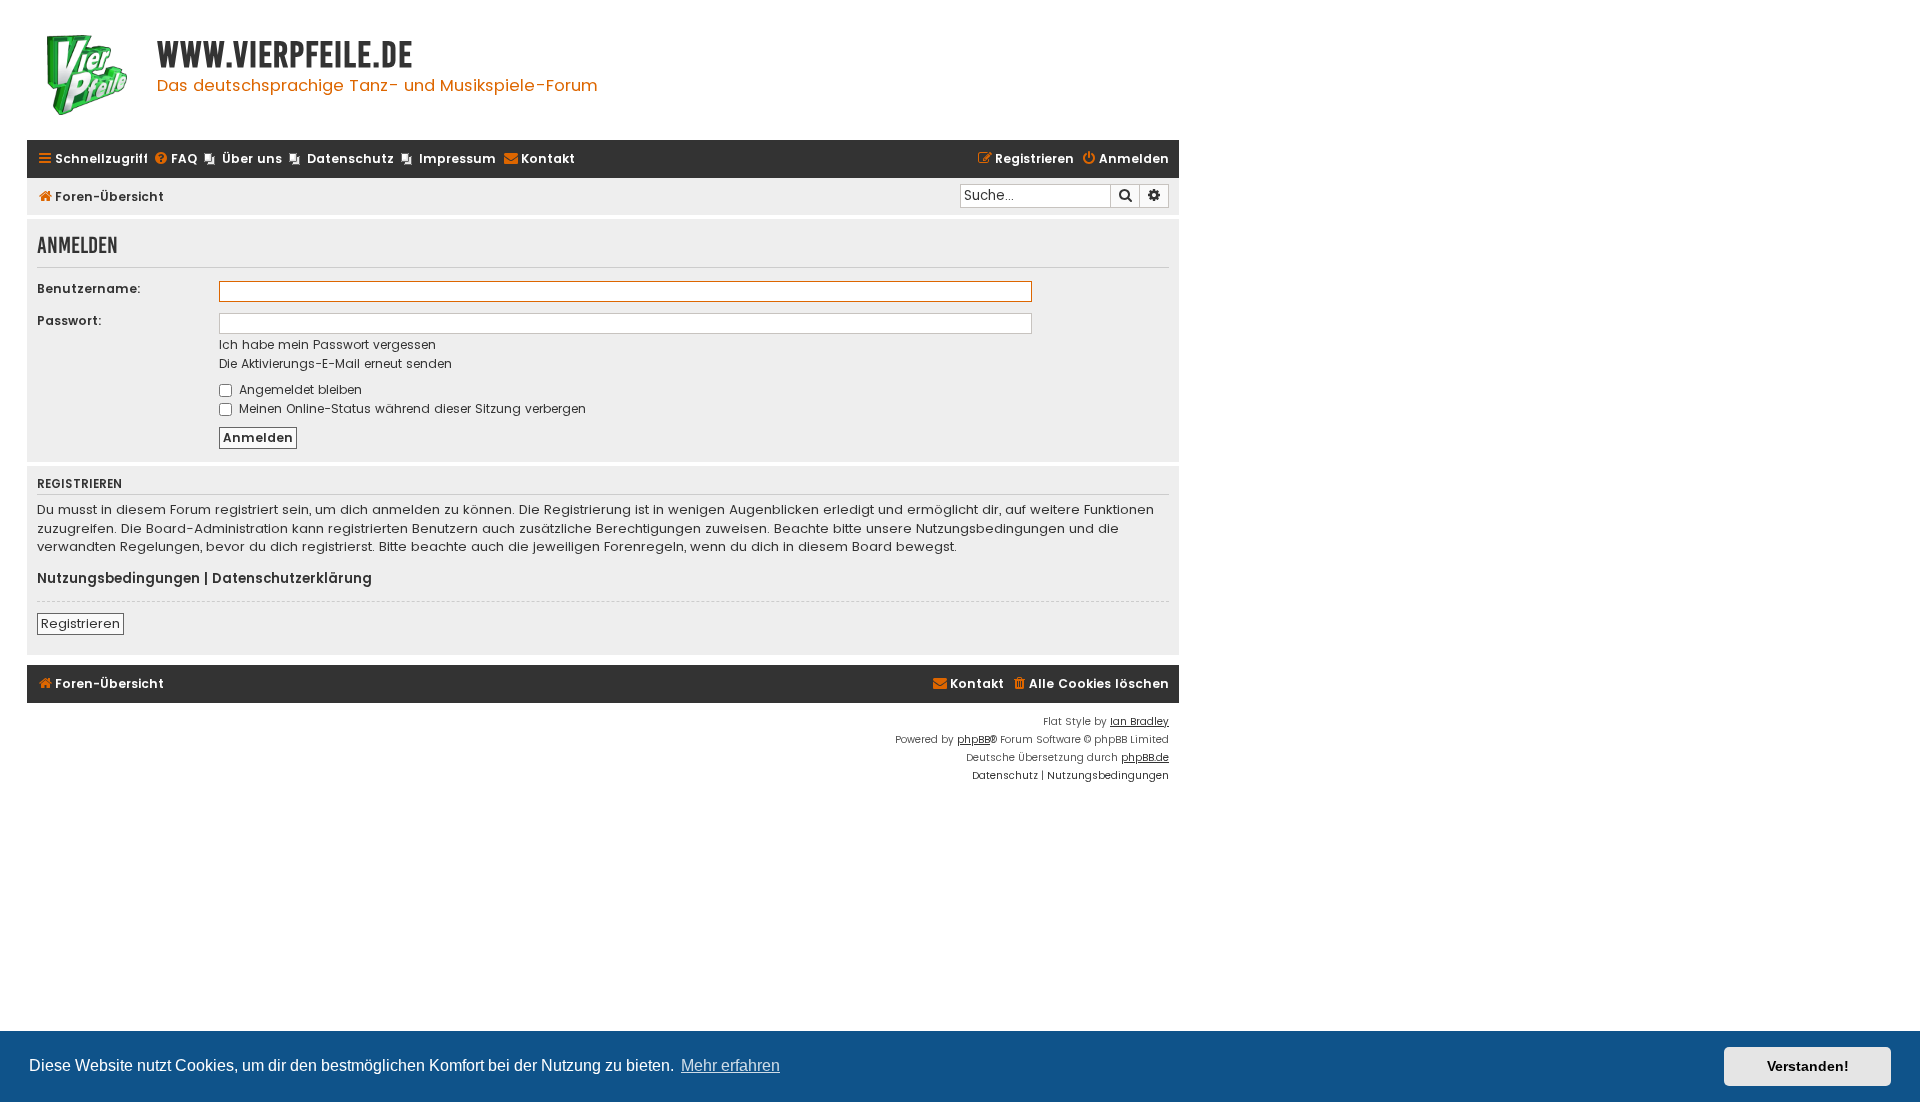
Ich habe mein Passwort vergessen (327, 344)
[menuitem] (175, 159)
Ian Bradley (1139, 721)
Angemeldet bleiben (298, 389)
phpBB (973, 739)
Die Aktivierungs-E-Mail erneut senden (335, 363)
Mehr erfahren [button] (730, 1065)
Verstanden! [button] (1808, 1066)
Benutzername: (89, 288)
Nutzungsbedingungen (118, 579)
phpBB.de (1145, 757)
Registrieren (80, 623)
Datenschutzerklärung (292, 579)
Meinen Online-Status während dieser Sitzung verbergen (410, 408)
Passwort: (69, 320)
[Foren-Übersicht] (87, 77)
